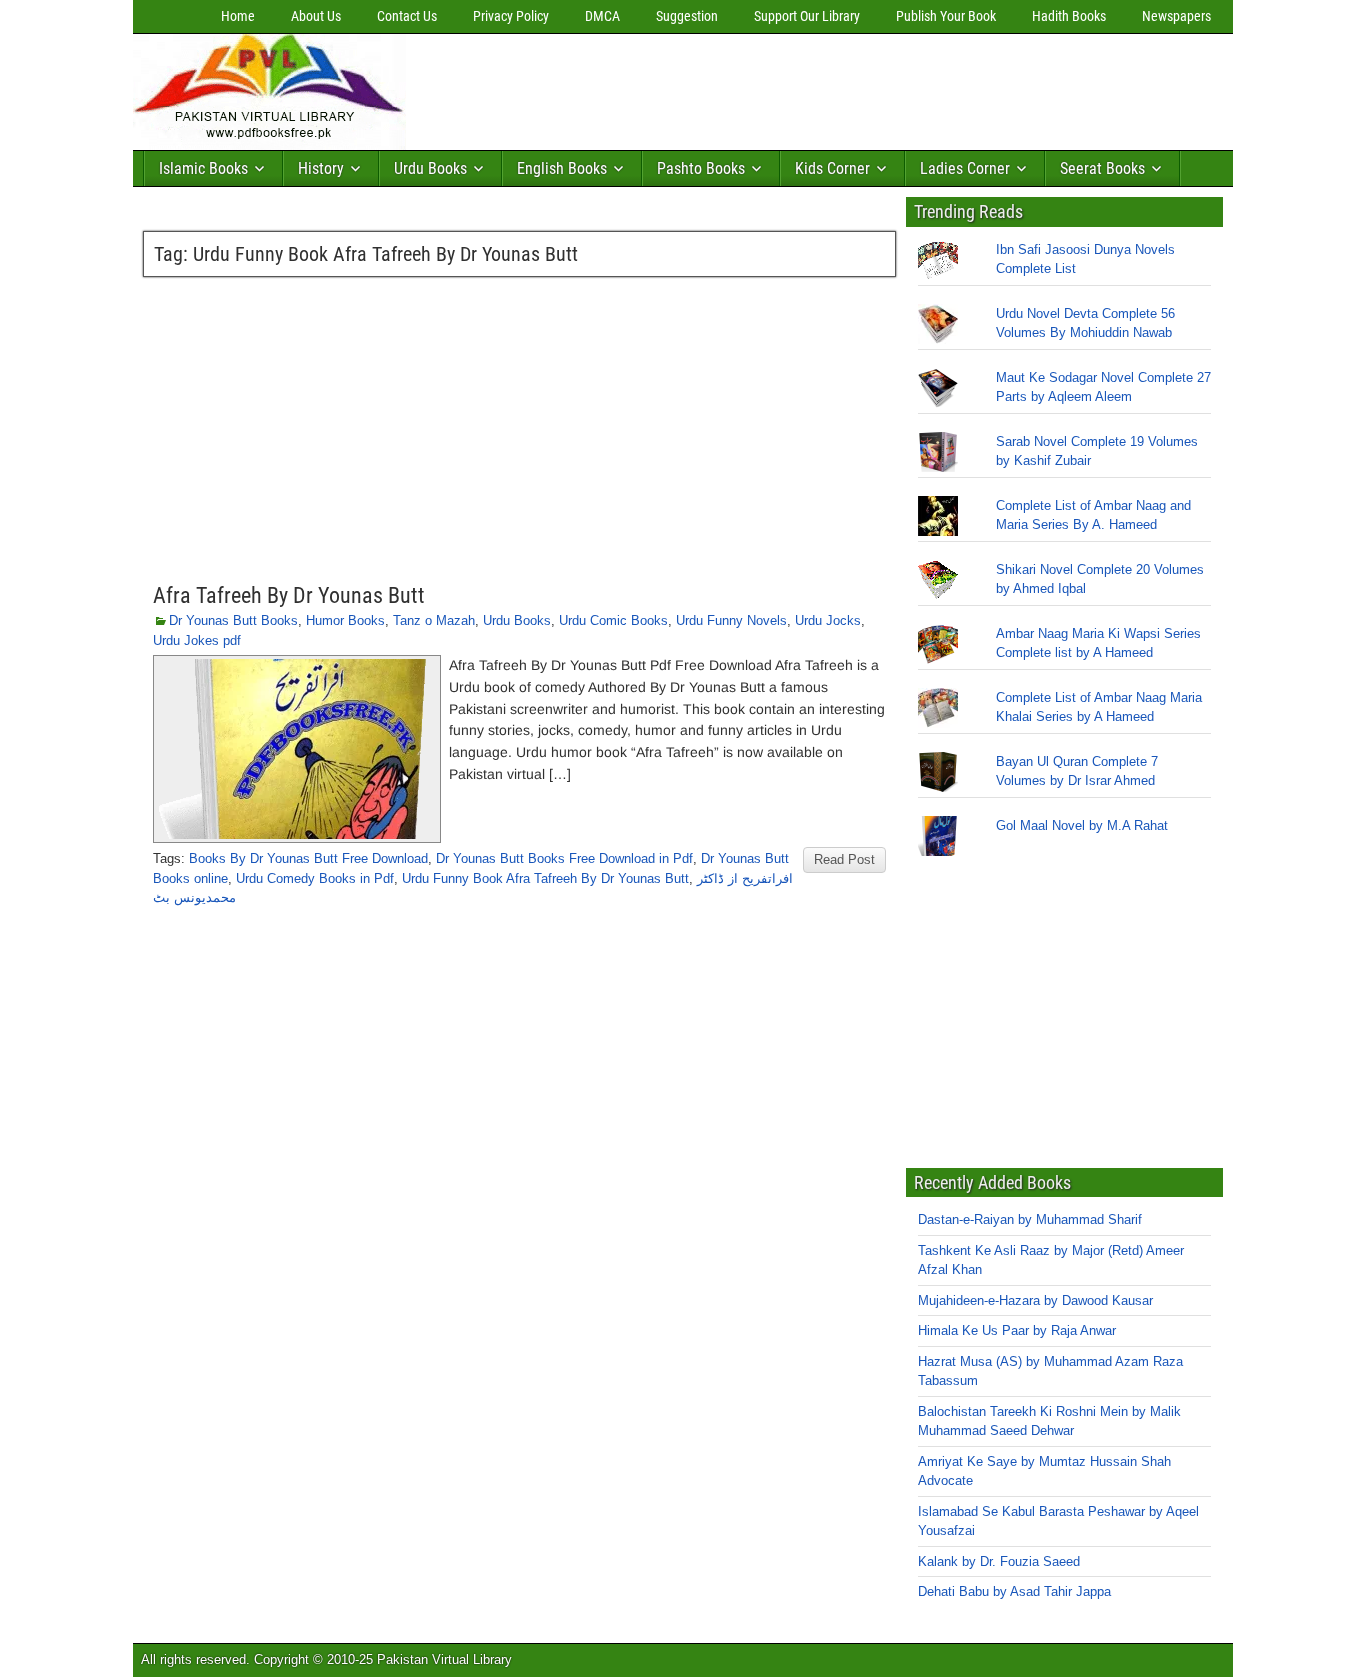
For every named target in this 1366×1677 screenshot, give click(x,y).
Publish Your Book (946, 16)
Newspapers (1176, 16)
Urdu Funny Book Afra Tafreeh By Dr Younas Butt (545, 878)
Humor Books (345, 620)
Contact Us (407, 16)
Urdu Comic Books (613, 620)
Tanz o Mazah (434, 620)
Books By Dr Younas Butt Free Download (308, 858)
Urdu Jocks (828, 620)
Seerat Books (1102, 168)
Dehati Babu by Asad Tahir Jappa (1014, 1591)
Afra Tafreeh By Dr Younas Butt (289, 595)
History (321, 168)
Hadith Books (1069, 16)
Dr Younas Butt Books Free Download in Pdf (564, 858)
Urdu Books (430, 168)
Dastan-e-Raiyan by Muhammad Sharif (1030, 1219)
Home (238, 16)
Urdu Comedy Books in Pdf (315, 878)
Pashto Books (701, 168)
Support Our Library (807, 16)
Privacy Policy (511, 16)
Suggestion (687, 16)
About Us (316, 16)
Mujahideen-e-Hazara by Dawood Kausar (1035, 1300)
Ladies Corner (965, 168)
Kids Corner (832, 168)
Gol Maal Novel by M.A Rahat (1082, 825)
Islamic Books (203, 168)
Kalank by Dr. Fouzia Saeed (999, 1561)
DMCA (602, 16)
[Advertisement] (778, 87)
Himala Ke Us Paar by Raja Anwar (1017, 1330)
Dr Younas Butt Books (233, 620)
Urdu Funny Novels (731, 620)
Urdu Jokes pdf (197, 640)
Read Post (844, 859)
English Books (562, 168)
